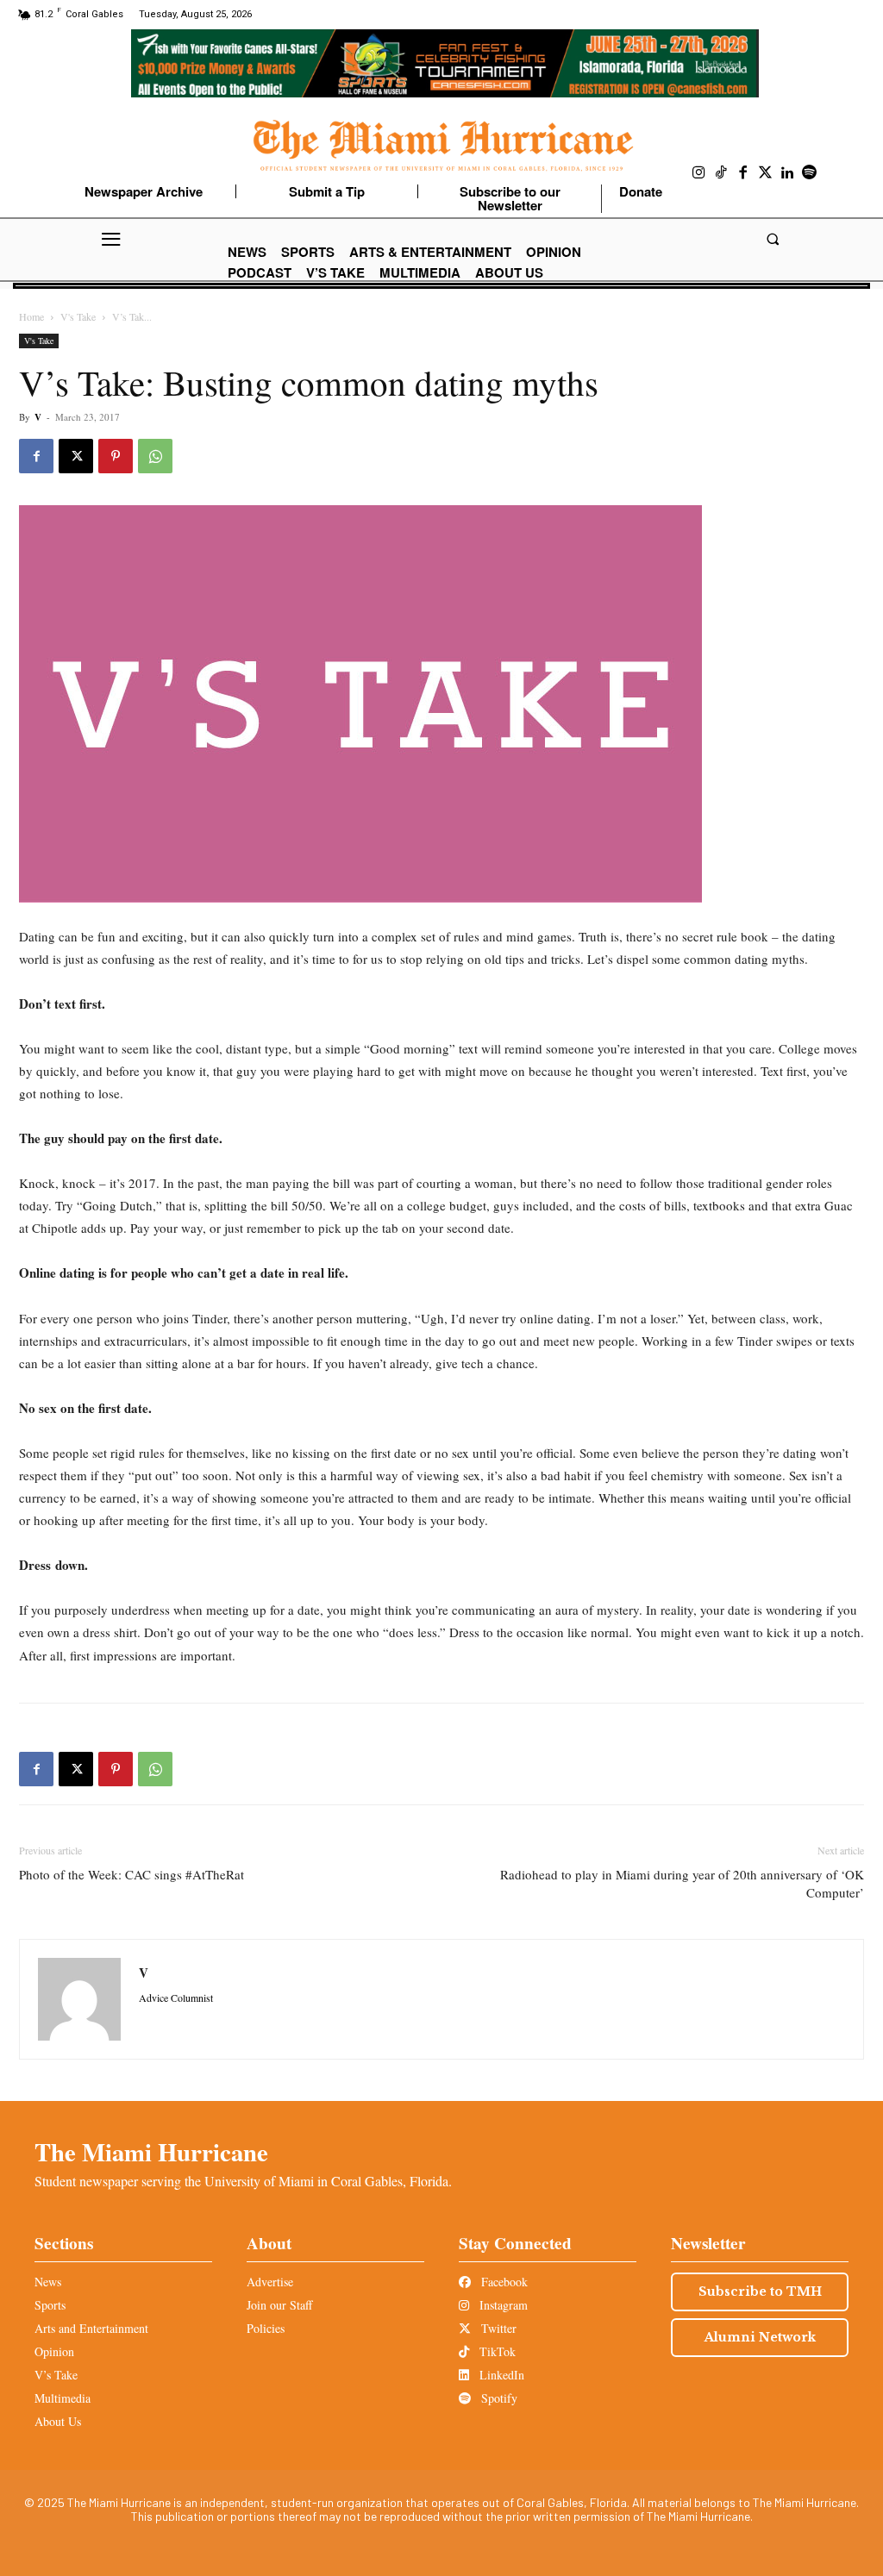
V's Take (78, 316)
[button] (772, 239)
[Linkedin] (787, 173)
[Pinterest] (116, 456)
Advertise (270, 2282)
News (48, 2282)
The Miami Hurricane (151, 2152)
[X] (76, 456)
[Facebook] (743, 173)
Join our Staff (279, 2305)
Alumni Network (760, 2337)
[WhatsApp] (155, 456)
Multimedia (63, 2398)
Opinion (54, 2351)
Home (31, 316)
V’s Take (56, 2375)
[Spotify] (810, 173)
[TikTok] (722, 173)
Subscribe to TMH (760, 2292)
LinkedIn (500, 2375)
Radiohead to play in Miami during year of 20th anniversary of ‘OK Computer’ (682, 1883)
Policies (266, 2328)
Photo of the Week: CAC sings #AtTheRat (132, 1874)
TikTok (496, 2351)
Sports (50, 2305)
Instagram (502, 2305)
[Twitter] (766, 173)
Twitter (497, 2328)
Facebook (503, 2282)
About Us (58, 2421)
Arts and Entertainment (91, 2328)
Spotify (498, 2398)
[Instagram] (699, 173)
